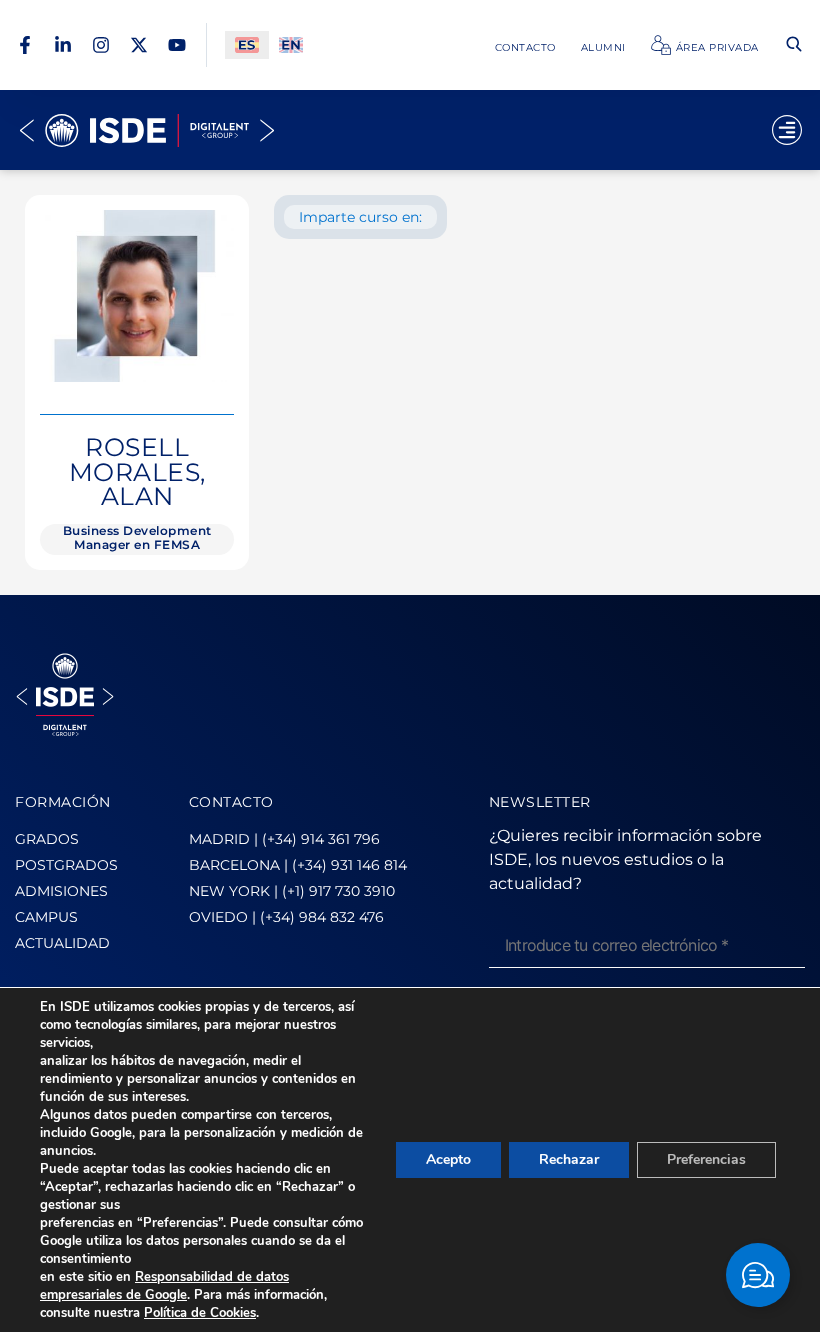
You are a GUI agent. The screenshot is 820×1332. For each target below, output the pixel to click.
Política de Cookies (200, 1313)
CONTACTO (231, 802)
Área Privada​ (717, 47)
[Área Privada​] (661, 45)
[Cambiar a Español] (247, 45)
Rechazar (569, 1159)
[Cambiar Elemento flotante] (758, 1275)
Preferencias (706, 1159)
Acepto (448, 1159)
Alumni (603, 47)
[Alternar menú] (787, 130)
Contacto (525, 47)
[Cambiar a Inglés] (291, 45)
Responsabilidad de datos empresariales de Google (164, 1286)
